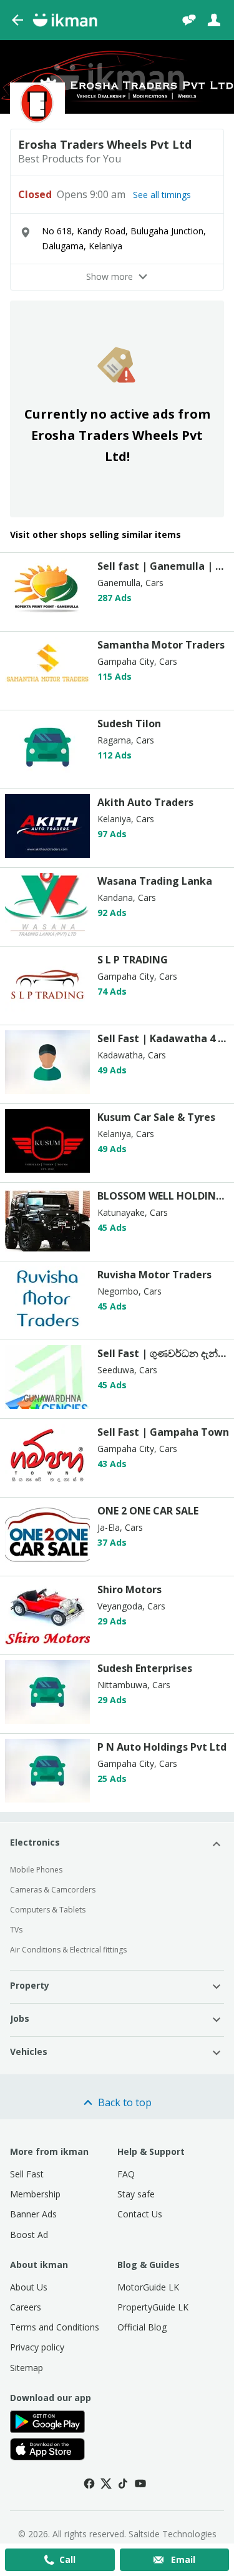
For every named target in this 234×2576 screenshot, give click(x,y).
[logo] (47, 618)
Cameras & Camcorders (53, 1890)
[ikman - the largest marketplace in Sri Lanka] (65, 20)
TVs (16, 1930)
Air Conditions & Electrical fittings (68, 1950)
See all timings (162, 195)
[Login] (214, 20)
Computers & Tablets (48, 1910)
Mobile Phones (36, 1870)
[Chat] (189, 20)
